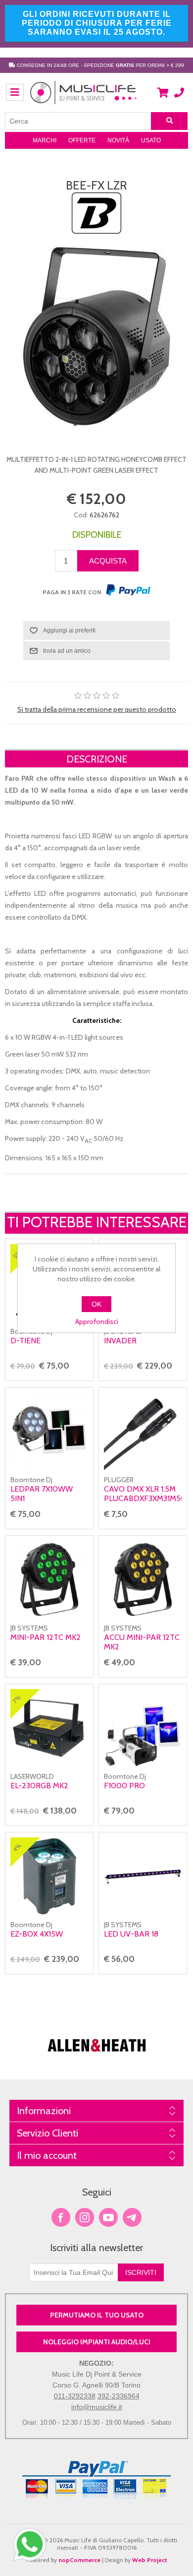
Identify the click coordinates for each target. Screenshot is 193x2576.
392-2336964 (119, 2396)
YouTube (108, 2217)
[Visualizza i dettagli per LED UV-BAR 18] (143, 1876)
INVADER (120, 1341)
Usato (151, 140)
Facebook (61, 2217)
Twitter (85, 2217)
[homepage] (84, 98)
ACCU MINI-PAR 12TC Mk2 (142, 1642)
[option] (97, 2037)
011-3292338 (75, 2396)
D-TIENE (25, 1341)
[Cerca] (169, 121)
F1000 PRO (124, 1786)
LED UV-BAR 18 (131, 1934)
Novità (118, 140)
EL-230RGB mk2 (39, 1786)
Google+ (132, 2217)
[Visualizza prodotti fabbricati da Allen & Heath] (97, 2058)
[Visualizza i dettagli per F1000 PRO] (143, 1728)
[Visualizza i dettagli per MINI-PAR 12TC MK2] (49, 1580)
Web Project (150, 2560)
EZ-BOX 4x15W (37, 1934)
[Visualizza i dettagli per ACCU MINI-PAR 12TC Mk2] (143, 1580)
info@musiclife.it (97, 2407)
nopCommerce (79, 2560)
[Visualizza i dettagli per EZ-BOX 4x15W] (49, 1876)
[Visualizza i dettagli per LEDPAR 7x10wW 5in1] (49, 1431)
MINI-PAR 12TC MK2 (46, 1637)
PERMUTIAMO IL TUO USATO (97, 2315)
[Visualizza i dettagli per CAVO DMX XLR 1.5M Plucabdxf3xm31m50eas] (143, 1431)
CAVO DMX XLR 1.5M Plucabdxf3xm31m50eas (143, 1494)
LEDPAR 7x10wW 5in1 (42, 1494)
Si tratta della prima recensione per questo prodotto (97, 709)
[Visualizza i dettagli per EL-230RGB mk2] (49, 1728)
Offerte (82, 140)
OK (96, 1304)
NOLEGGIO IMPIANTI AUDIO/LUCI (97, 2342)
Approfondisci (97, 1321)
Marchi (45, 140)
